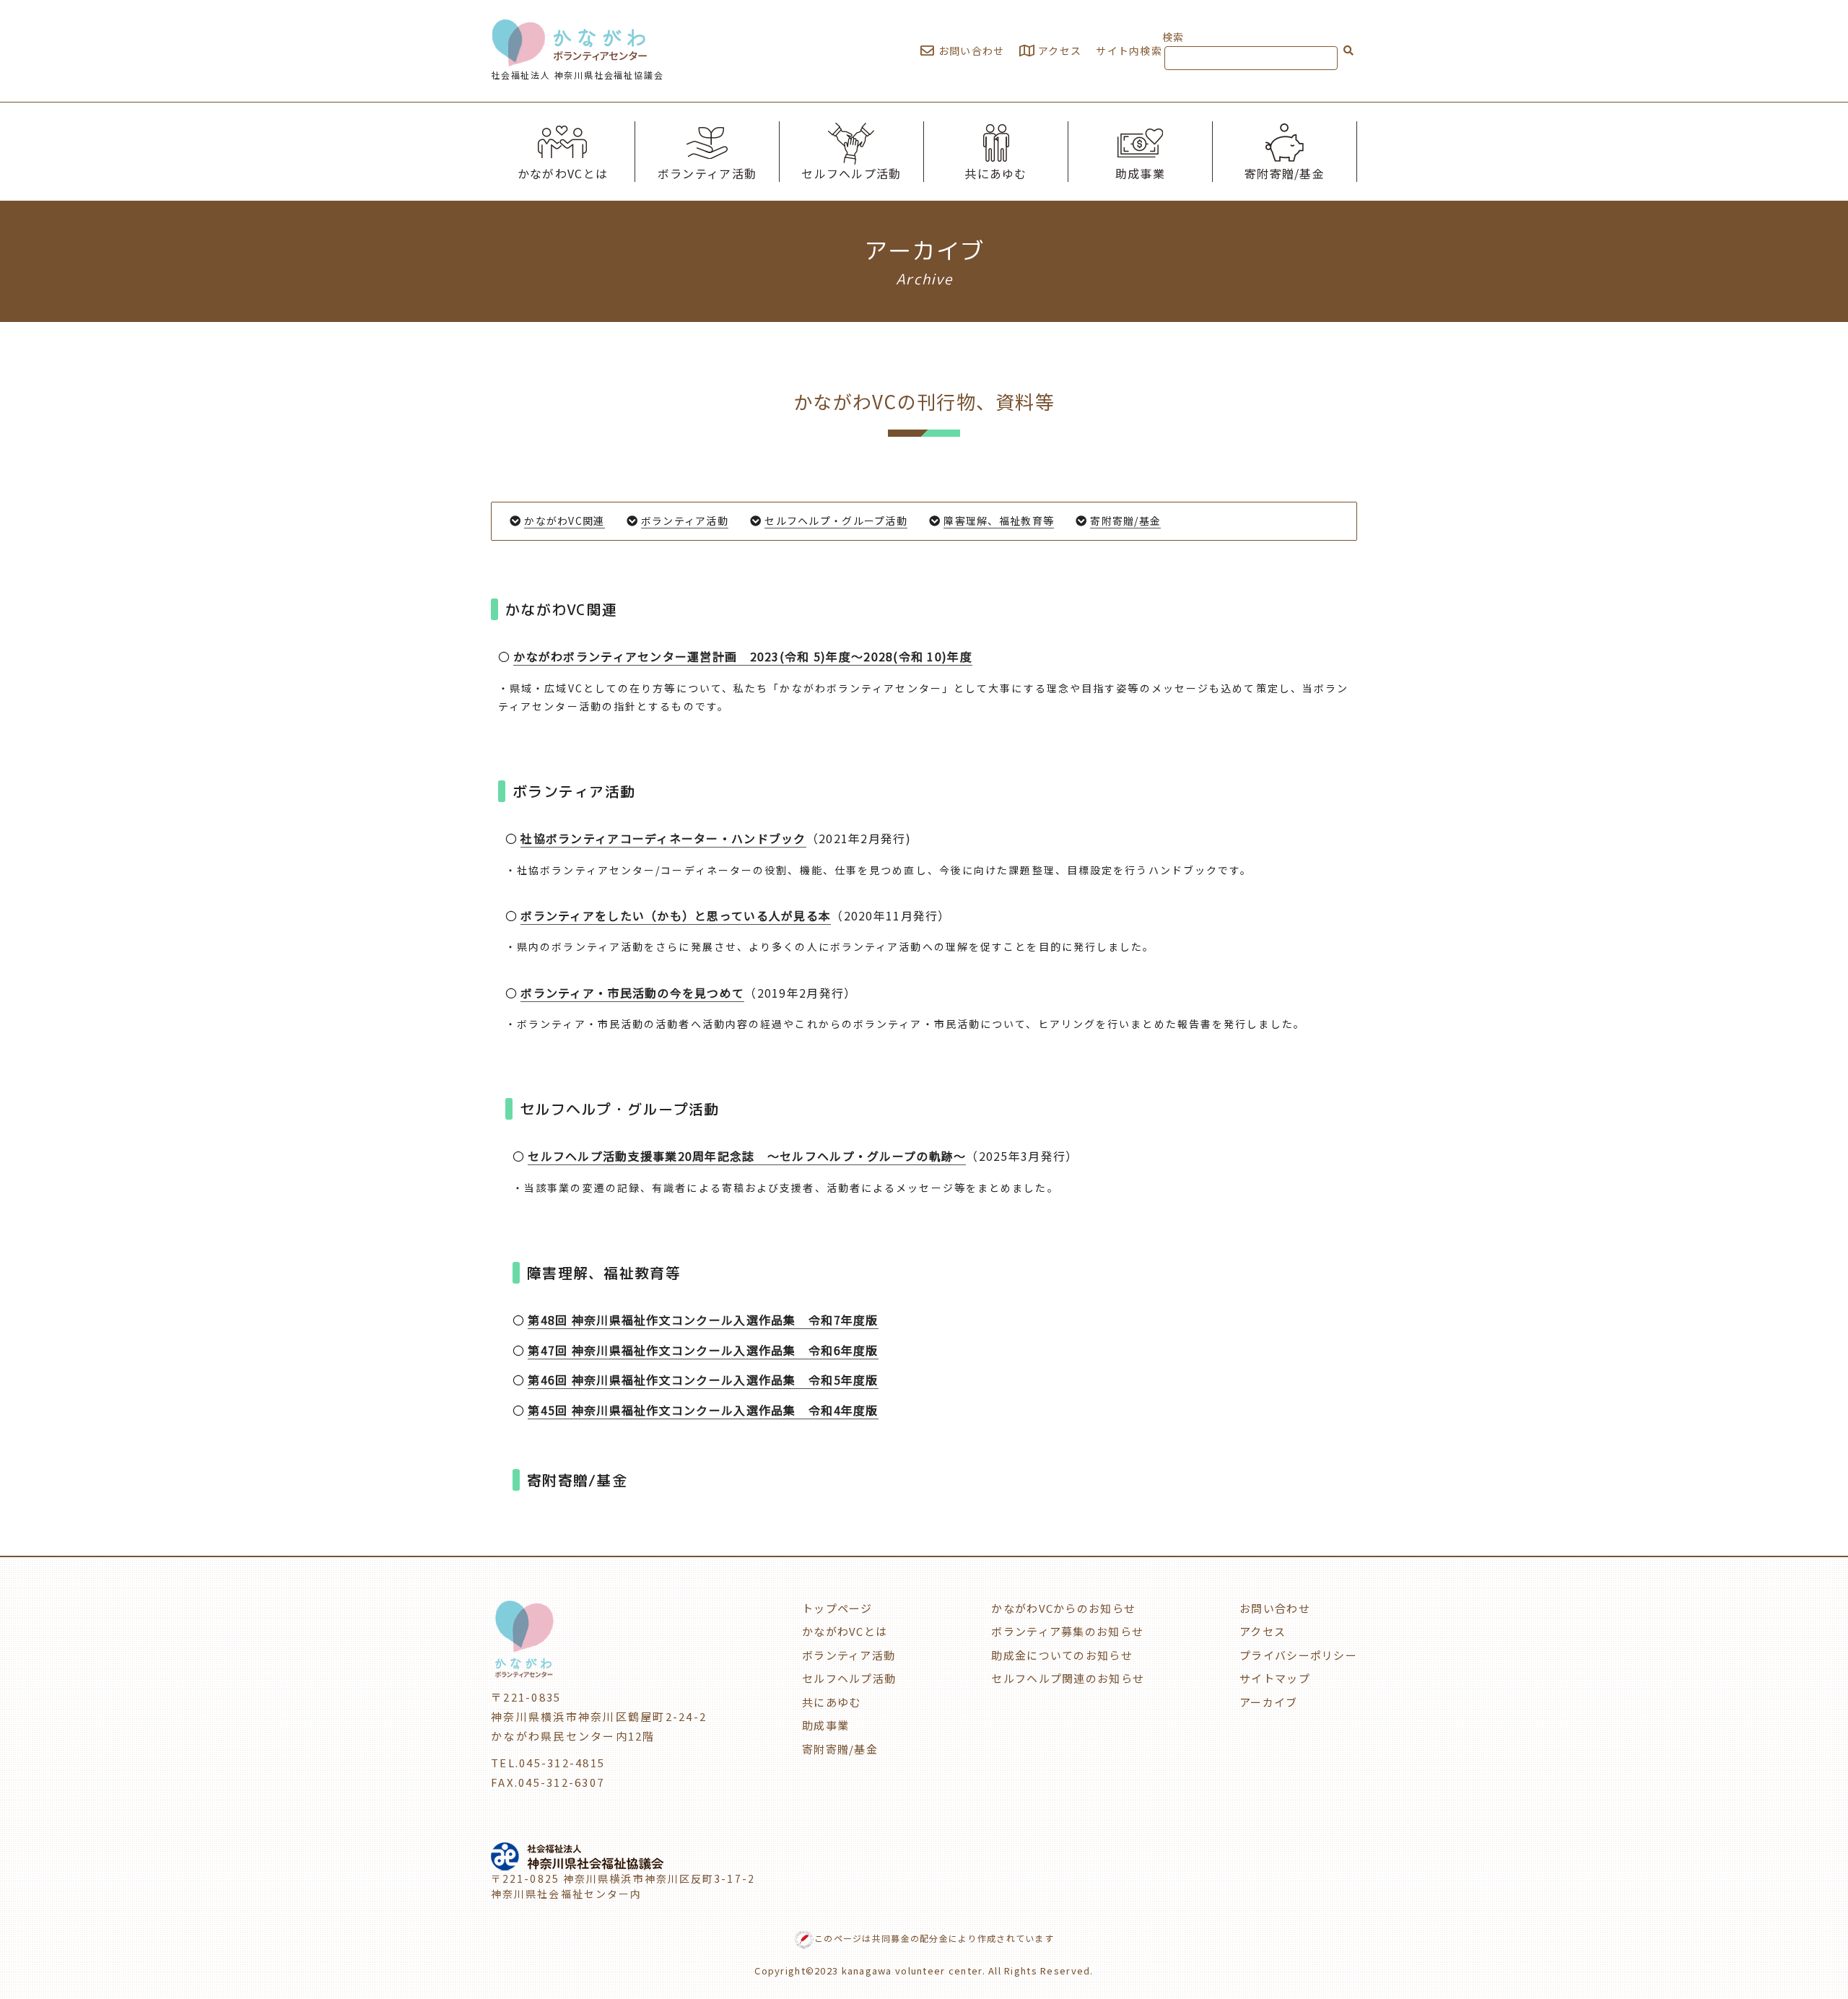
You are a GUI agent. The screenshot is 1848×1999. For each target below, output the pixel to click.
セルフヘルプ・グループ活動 (836, 521)
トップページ (837, 1608)
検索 (1173, 37)
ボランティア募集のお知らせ (1067, 1631)
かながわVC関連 (564, 521)
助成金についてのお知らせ (1062, 1655)
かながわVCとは (563, 173)
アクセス (1058, 51)
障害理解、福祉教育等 (999, 521)
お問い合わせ (970, 51)
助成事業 (1140, 173)
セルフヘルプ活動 (851, 173)
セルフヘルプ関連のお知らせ (1068, 1678)
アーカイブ (1268, 1702)
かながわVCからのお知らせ (1063, 1608)
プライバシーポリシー (1298, 1655)
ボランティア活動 (707, 173)
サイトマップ (1275, 1678)
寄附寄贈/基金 (1285, 173)
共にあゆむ (995, 173)
